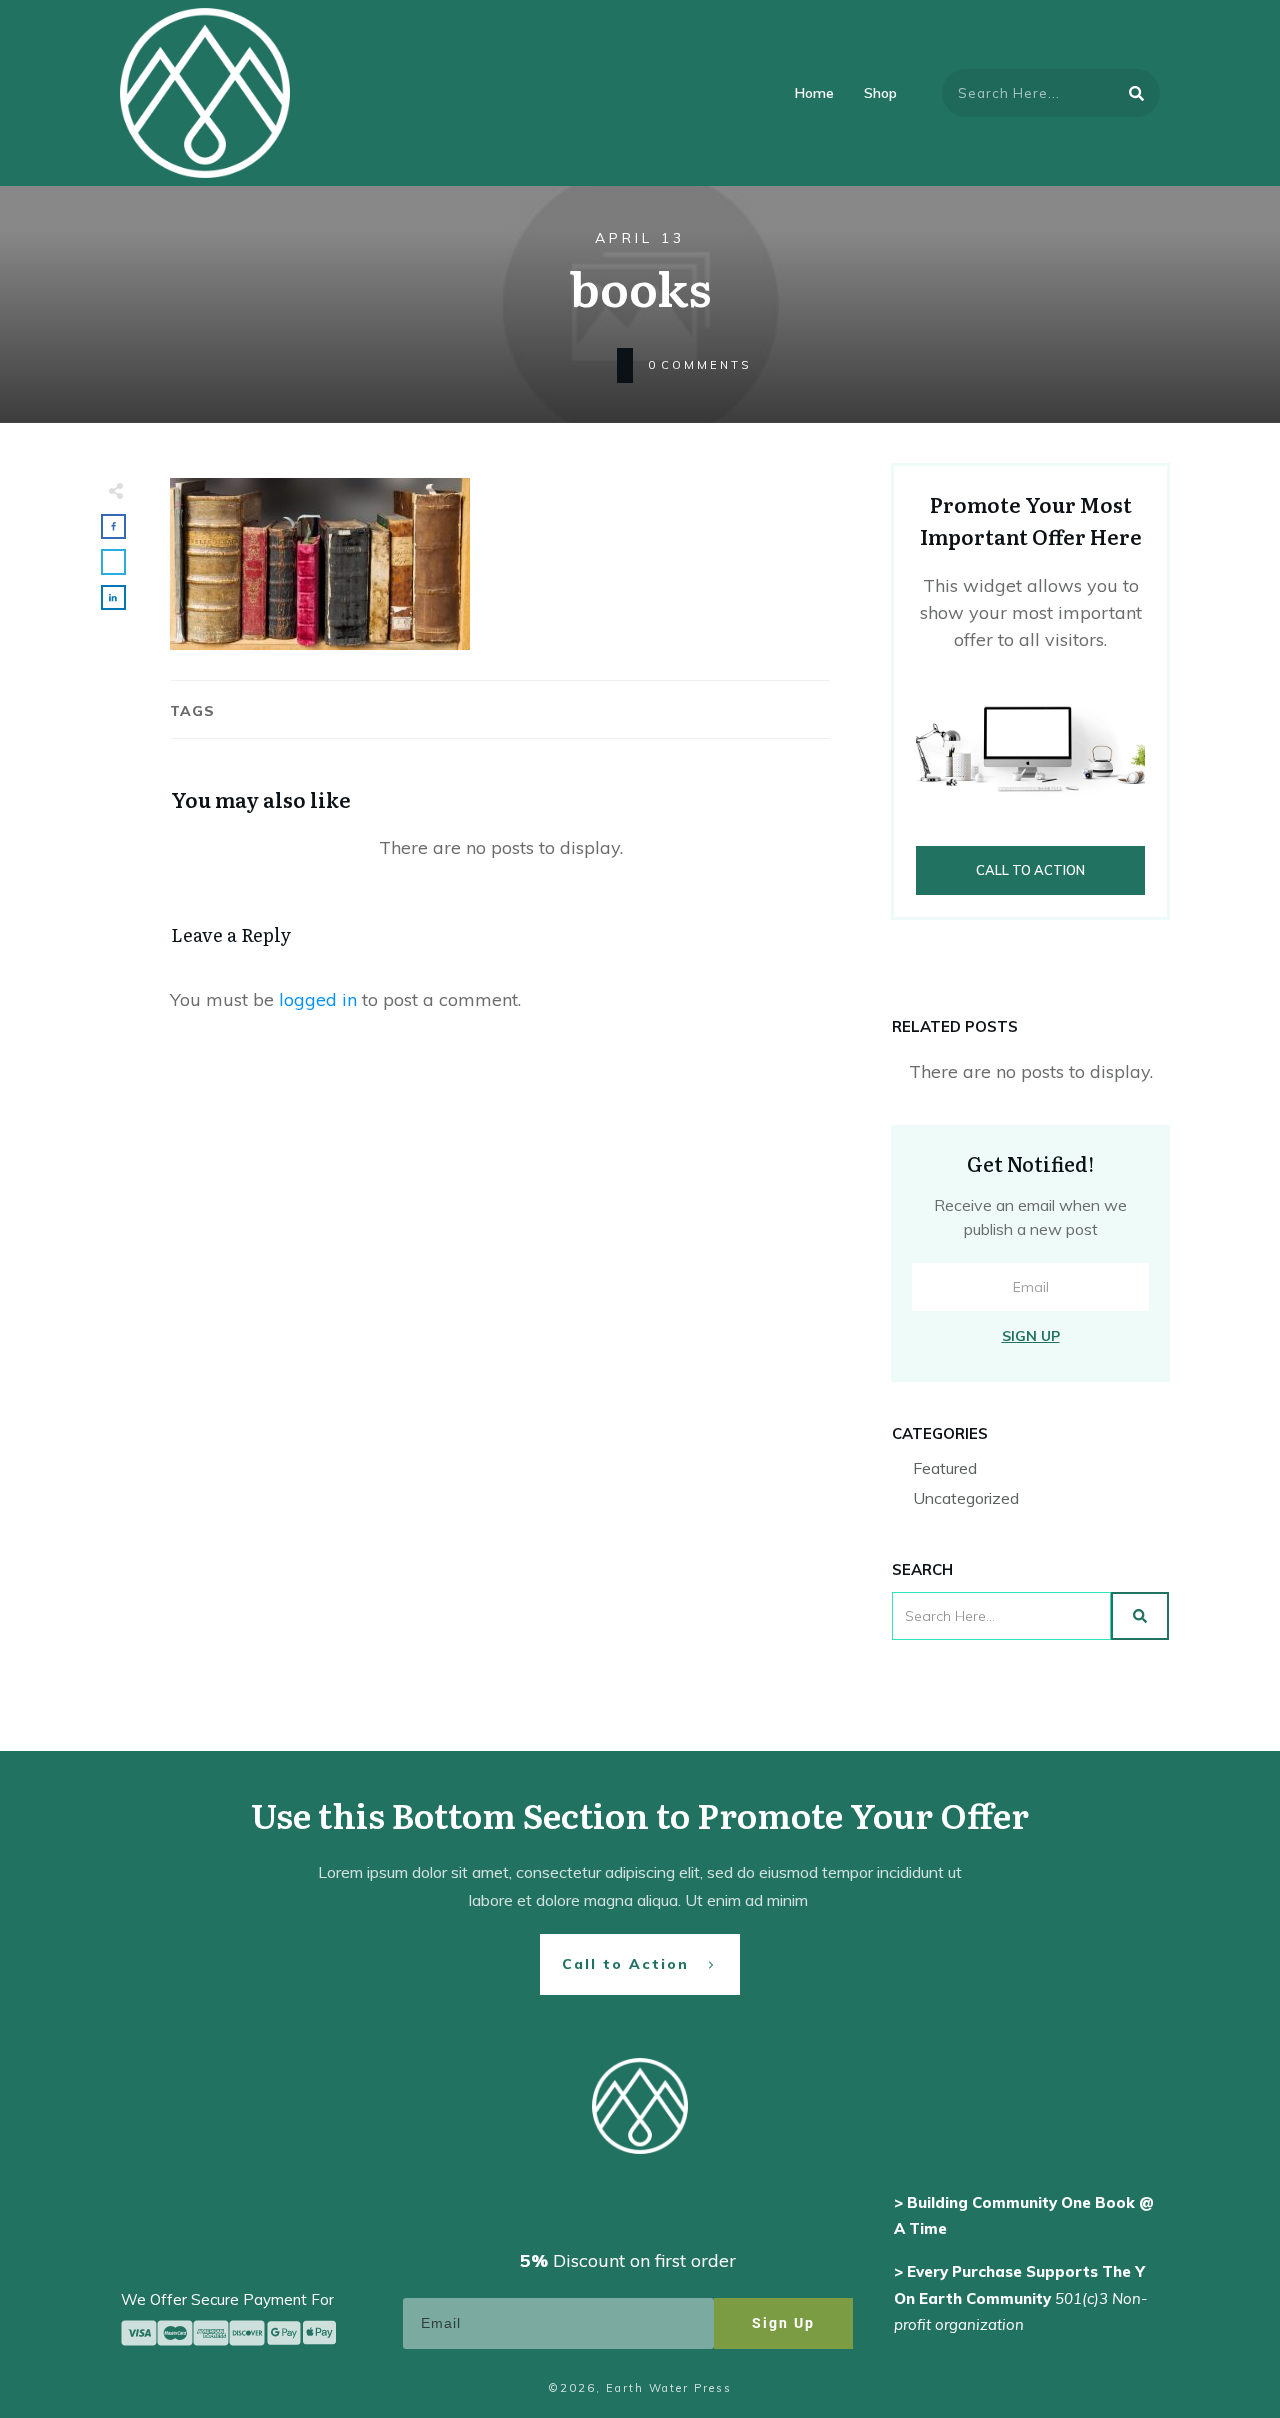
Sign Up (1031, 1336)
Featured (945, 1468)
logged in (318, 999)
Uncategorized (966, 1498)
